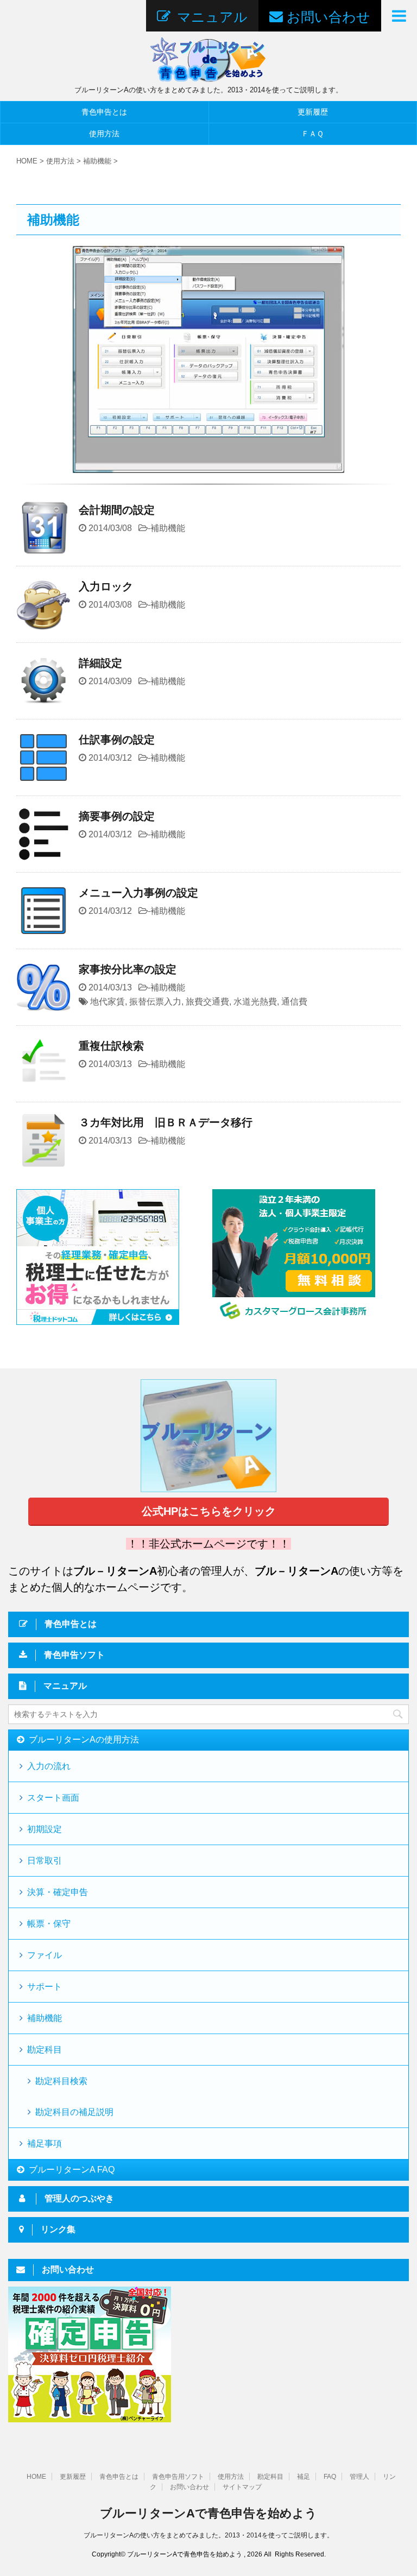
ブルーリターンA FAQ (72, 2170)
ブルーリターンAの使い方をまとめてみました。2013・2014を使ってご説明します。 (208, 2535)
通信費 (294, 1002)
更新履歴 (73, 2477)
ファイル (45, 1955)
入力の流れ (49, 1766)
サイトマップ (242, 2487)
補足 (304, 2477)
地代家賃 (108, 1002)
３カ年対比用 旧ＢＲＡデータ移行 (166, 1122)
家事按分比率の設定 (128, 969)
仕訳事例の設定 (117, 740)
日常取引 (45, 1861)
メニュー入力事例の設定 (138, 893)
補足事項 (45, 2143)
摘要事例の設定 (117, 816)
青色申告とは (104, 112)
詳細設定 (100, 663)
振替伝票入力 (155, 1002)
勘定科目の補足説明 (74, 2112)
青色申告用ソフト (178, 2477)
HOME (36, 2477)
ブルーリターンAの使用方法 (84, 1740)
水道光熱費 (255, 1002)
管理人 (359, 2477)
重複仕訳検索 (111, 1046)
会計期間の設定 (117, 510)
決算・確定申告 (58, 1892)
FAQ (330, 2477)
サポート (45, 1987)
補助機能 (168, 528)
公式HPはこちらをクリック (209, 1511)
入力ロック (106, 586)
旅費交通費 (207, 1002)
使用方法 (104, 134)
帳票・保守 (49, 1924)
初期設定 (45, 1829)
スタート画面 (53, 1798)
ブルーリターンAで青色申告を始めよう (208, 2513)
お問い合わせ (189, 2487)
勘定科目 (45, 2050)
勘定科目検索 (61, 2081)
